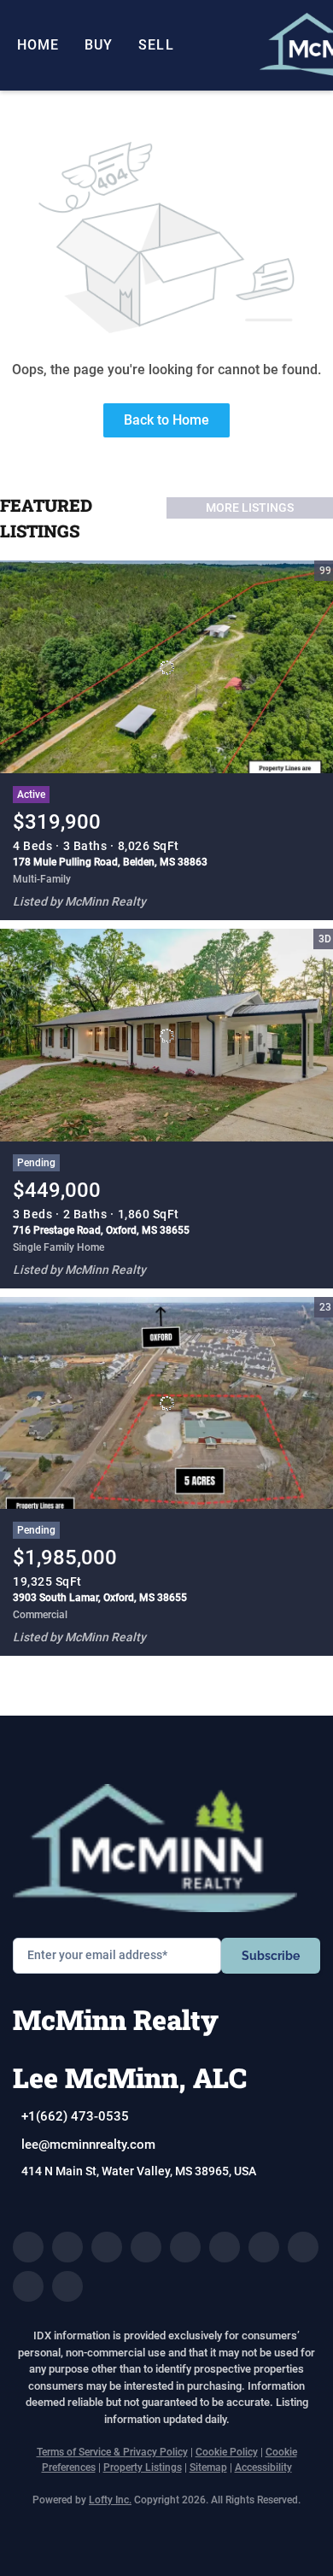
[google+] (67, 2286)
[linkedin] (67, 2247)
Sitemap (208, 2467)
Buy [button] (99, 45)
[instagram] (225, 2247)
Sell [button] (156, 45)
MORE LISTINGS (250, 508)
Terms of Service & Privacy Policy (112, 2452)
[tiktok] (303, 2247)
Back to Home (166, 420)
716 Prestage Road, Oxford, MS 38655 (101, 1230)
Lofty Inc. (110, 2500)
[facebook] (28, 2247)
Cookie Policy (227, 2452)
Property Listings (143, 2467)
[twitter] (107, 2247)
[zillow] (146, 2247)
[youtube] (264, 2247)
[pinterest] (28, 2286)
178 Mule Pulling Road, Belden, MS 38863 (110, 862)
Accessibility (263, 2467)
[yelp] (185, 2247)
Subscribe (271, 1956)
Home (38, 45)
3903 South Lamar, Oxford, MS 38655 (100, 1598)
